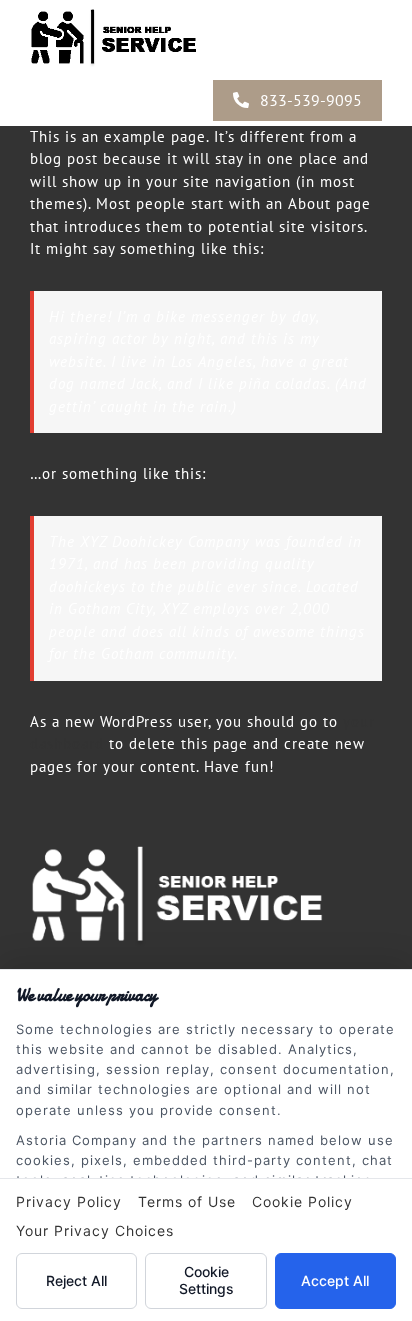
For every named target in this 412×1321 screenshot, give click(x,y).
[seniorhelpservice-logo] (206, 845)
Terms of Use (187, 1201)
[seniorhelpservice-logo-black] (130, 12)
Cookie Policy (302, 1201)
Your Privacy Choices (95, 1230)
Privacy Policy (69, 1201)
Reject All (76, 1280)
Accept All (335, 1280)
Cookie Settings (206, 1280)
